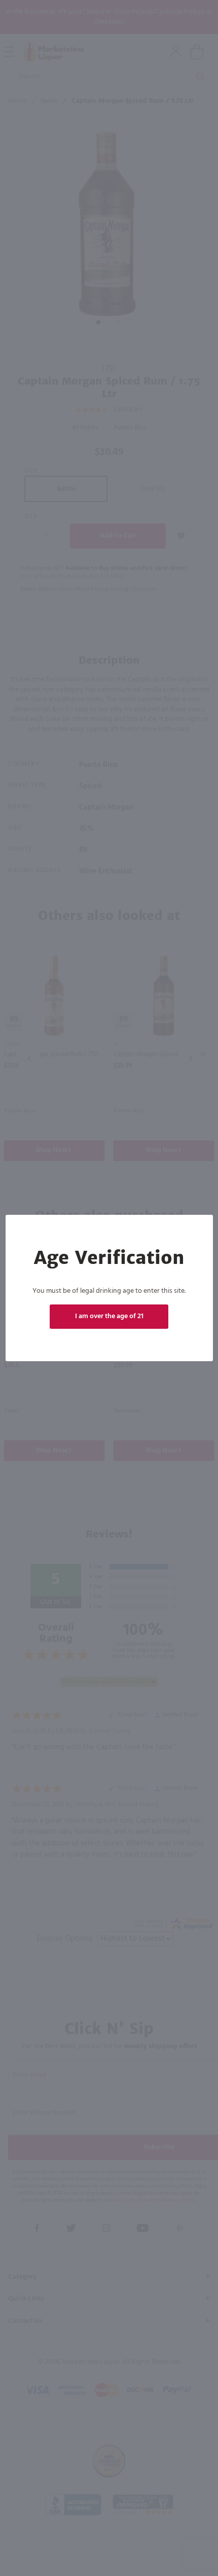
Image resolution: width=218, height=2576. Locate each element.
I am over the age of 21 (109, 1316)
